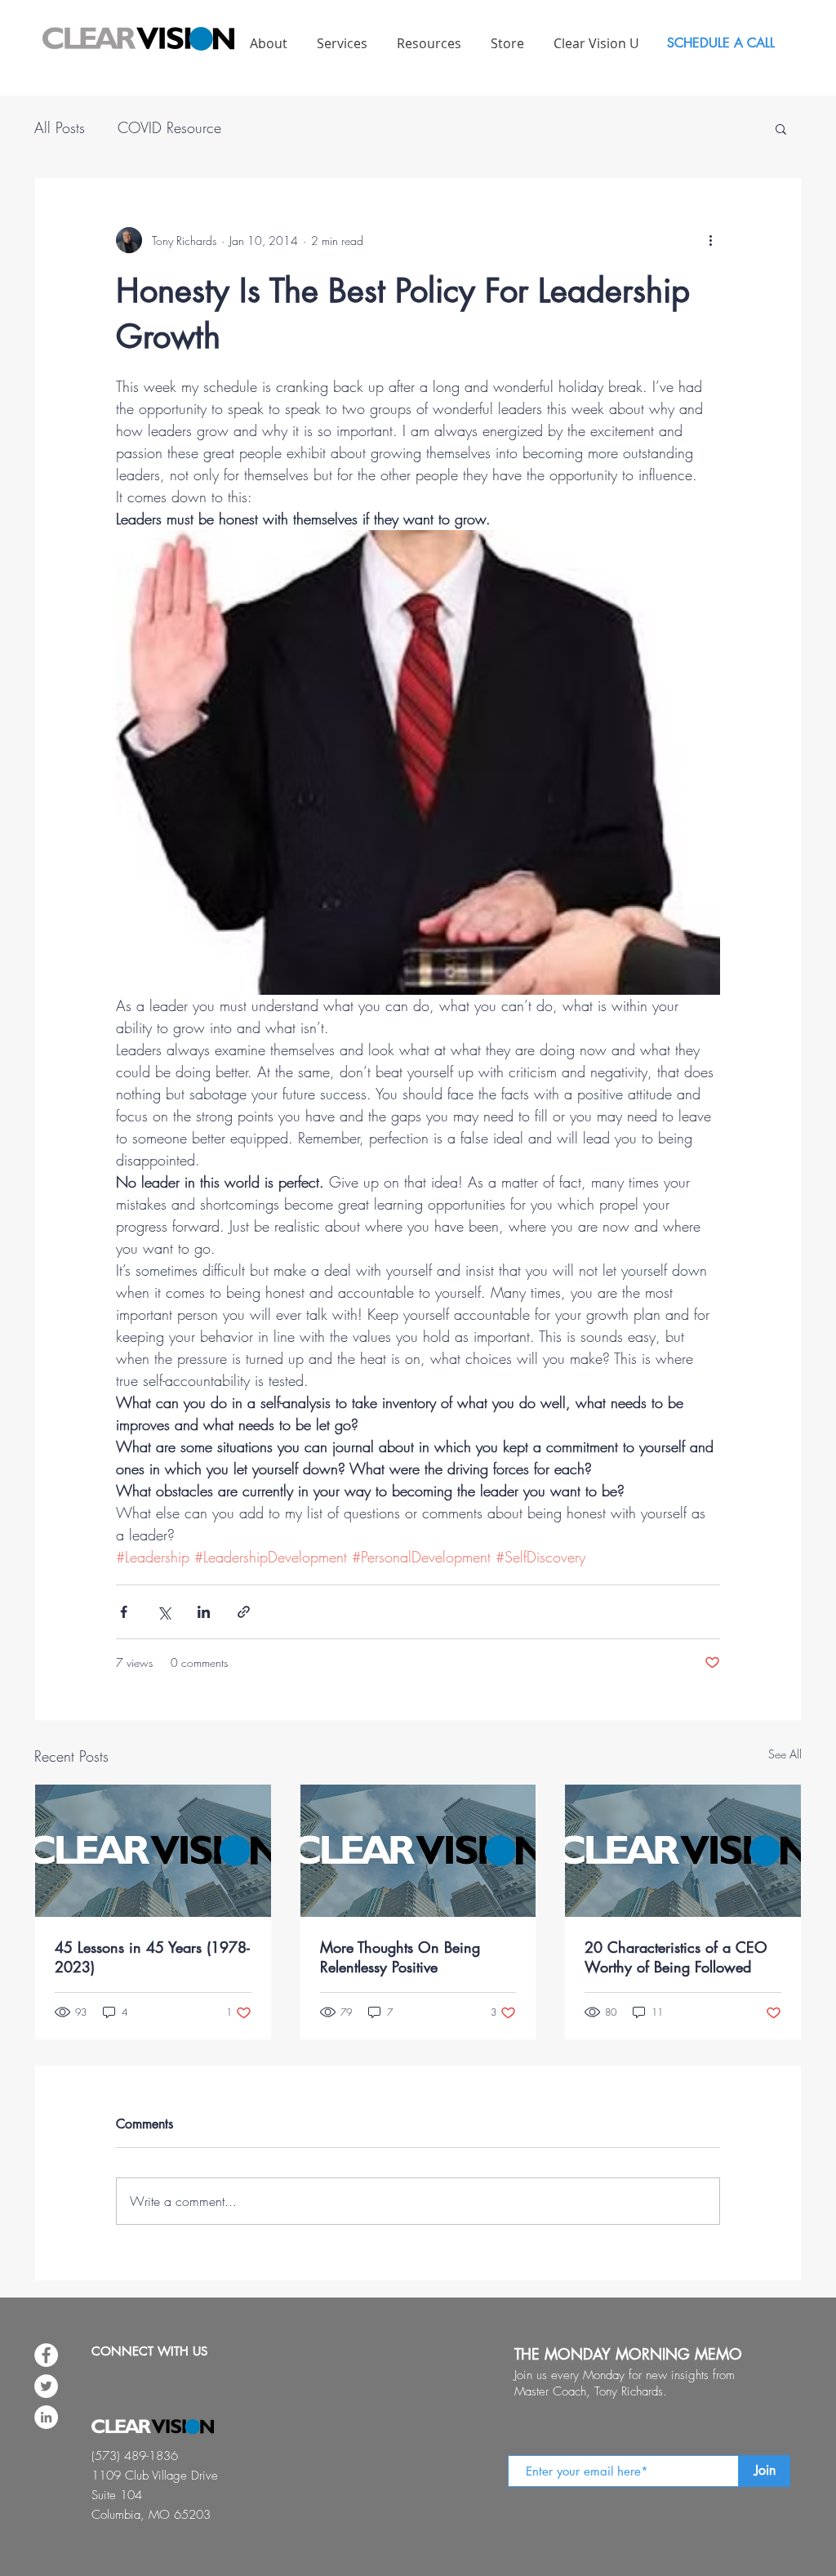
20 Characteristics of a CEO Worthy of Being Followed (676, 1957)
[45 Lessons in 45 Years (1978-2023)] (153, 1851)
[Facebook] (46, 2355)
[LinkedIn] (46, 2417)
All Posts (60, 127)
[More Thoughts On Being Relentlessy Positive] (418, 1851)
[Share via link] (244, 1612)
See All (785, 1754)
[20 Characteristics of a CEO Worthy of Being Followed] (683, 1851)
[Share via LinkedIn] (204, 1612)
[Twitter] (46, 2386)
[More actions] (710, 240)
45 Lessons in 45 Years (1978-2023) (152, 1957)
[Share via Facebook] (124, 1612)
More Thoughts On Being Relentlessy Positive (400, 1957)
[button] (781, 128)
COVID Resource (169, 127)
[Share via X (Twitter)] (164, 1612)
